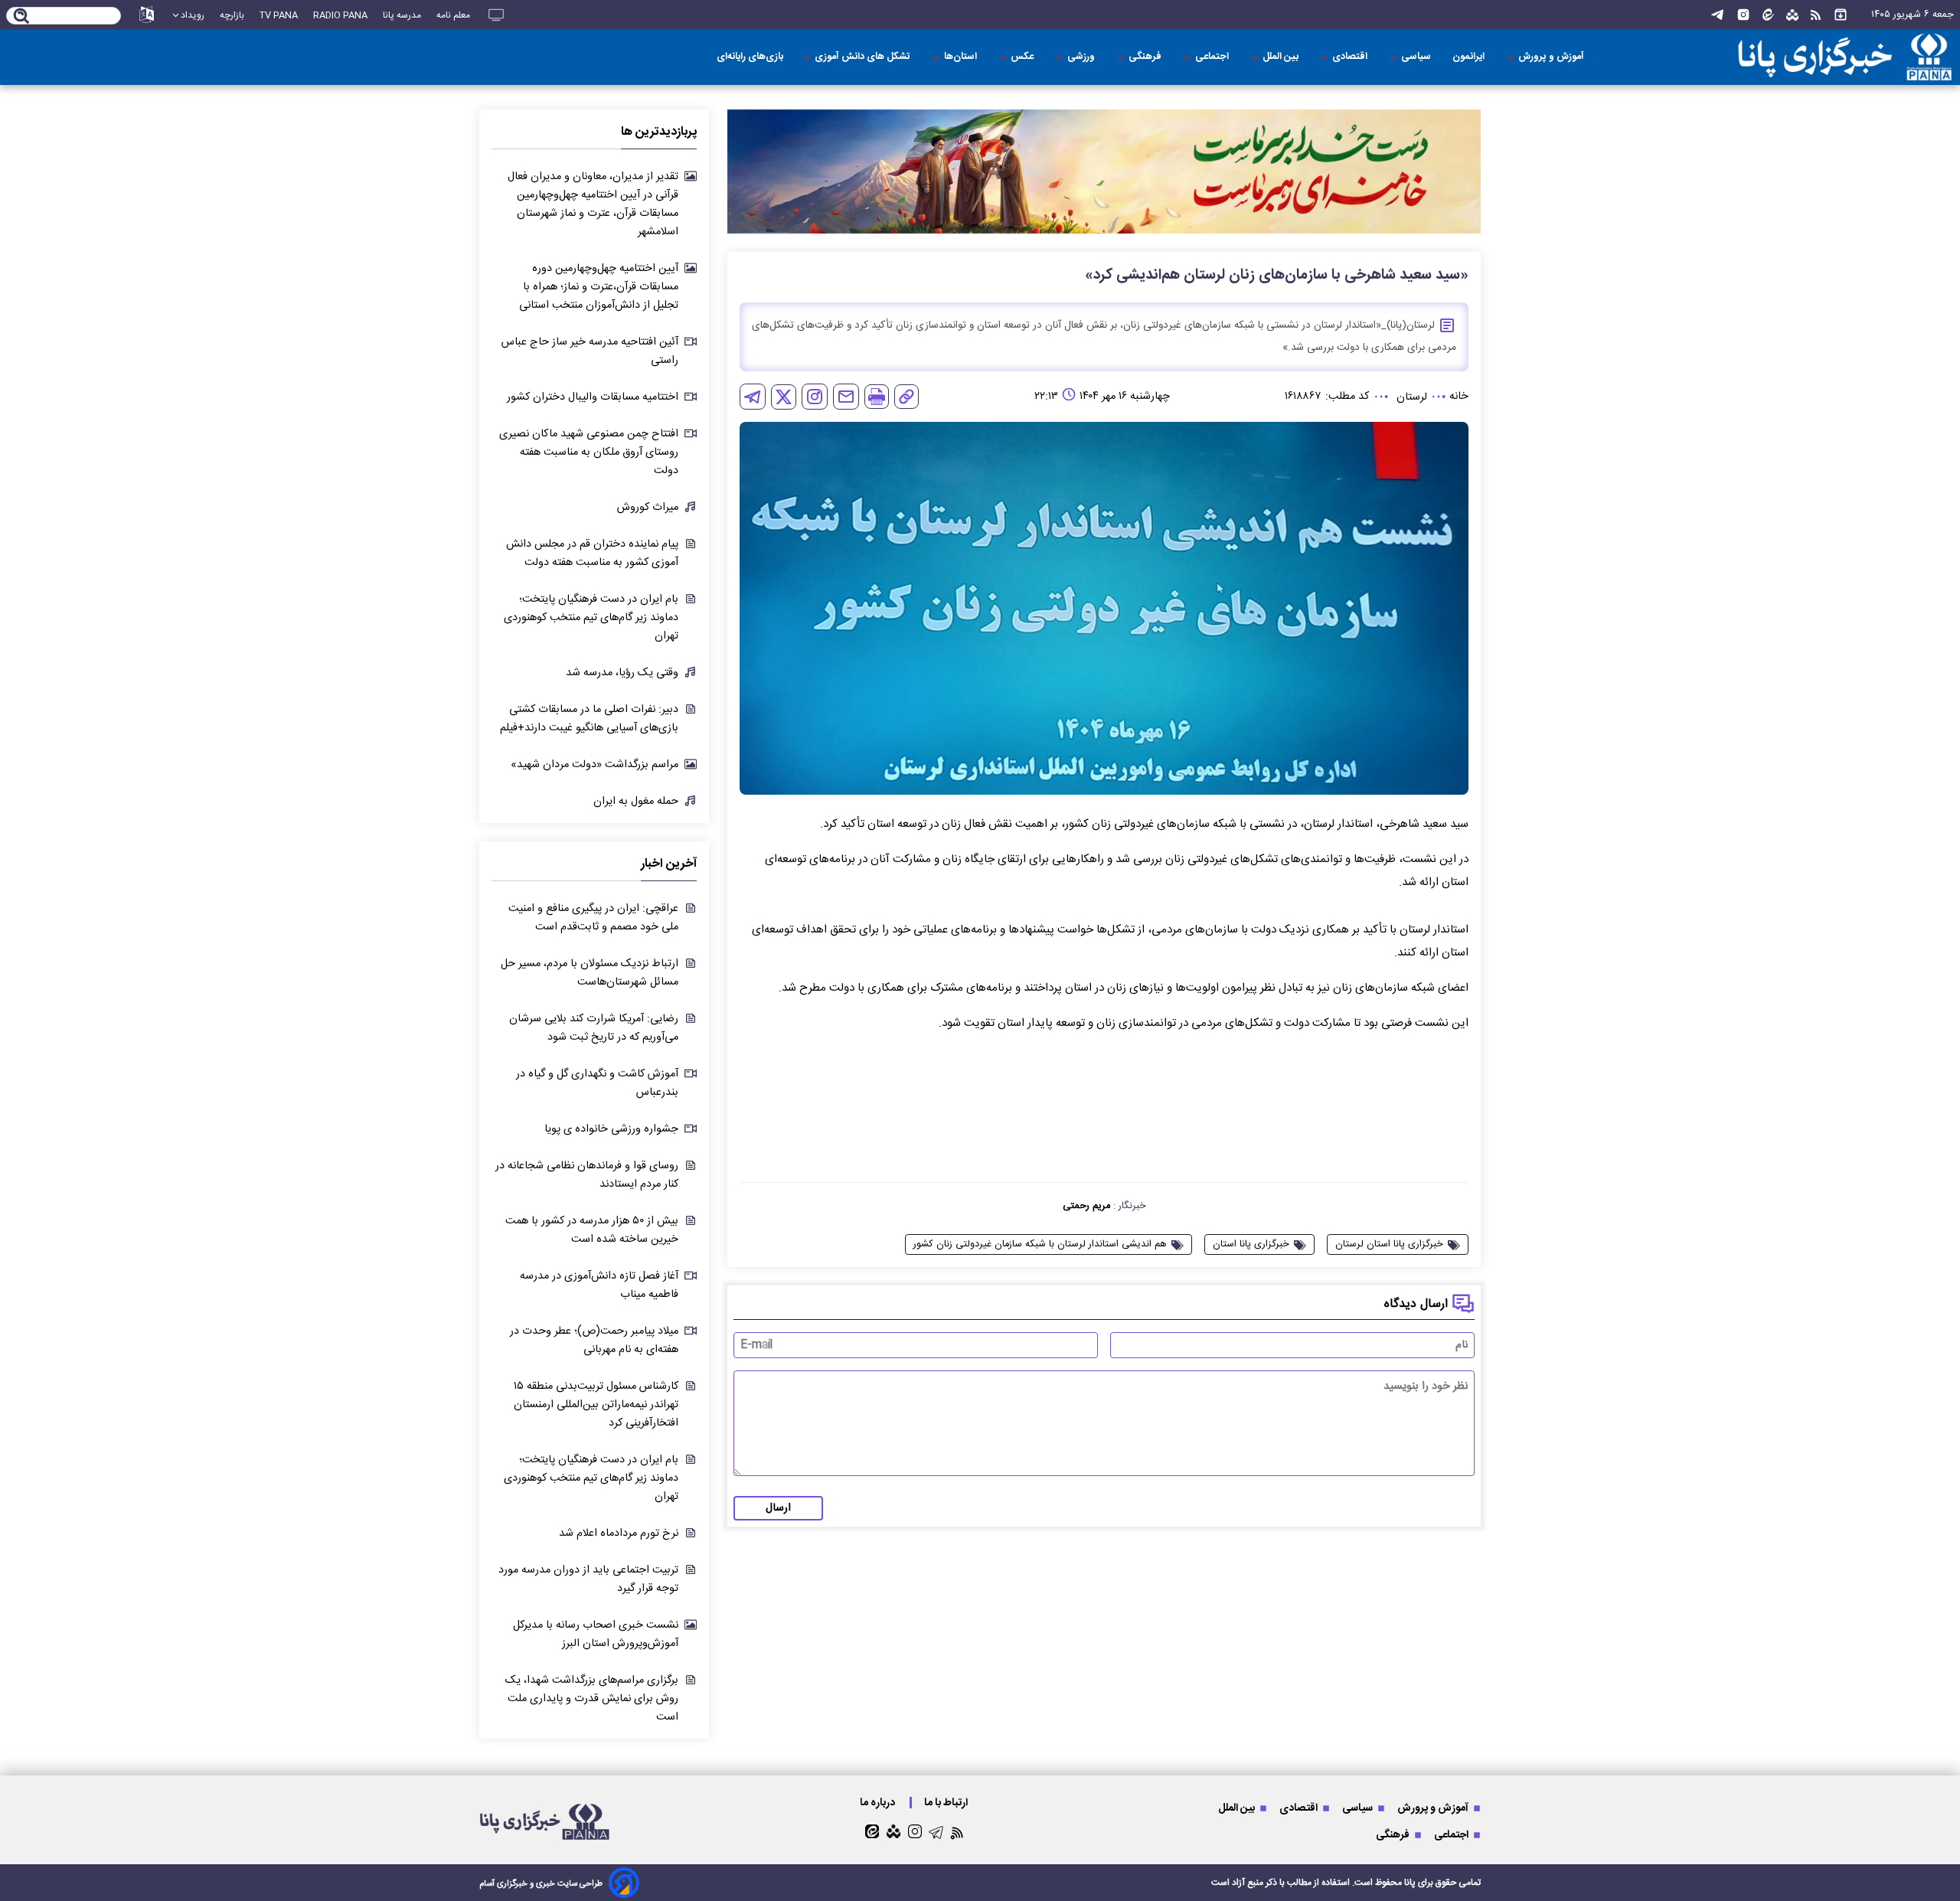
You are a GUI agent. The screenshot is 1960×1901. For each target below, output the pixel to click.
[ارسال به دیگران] (846, 397)
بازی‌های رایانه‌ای (750, 57)
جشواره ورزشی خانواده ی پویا (611, 1129)
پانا (1410, 1883)
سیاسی (1417, 57)
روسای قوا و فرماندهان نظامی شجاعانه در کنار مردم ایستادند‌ (587, 1175)
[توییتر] (784, 397)
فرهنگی (1146, 57)
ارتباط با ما (947, 1803)
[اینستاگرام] (1743, 15)
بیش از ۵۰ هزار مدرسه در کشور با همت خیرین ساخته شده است (592, 1230)
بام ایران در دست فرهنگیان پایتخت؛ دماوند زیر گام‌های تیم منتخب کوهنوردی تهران (591, 618)
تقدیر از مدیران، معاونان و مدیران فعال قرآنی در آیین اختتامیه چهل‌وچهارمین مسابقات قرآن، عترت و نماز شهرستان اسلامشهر (593, 204)
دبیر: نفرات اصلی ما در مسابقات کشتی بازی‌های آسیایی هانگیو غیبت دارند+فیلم (589, 719)
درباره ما (879, 1803)
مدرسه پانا (402, 15)
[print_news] (877, 397)
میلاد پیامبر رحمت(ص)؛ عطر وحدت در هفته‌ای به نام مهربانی (594, 1341)
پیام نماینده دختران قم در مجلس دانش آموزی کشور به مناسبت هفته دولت (592, 554)
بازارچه (232, 15)
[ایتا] (1768, 15)
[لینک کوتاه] (906, 397)
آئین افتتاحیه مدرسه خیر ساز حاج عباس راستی (590, 351)
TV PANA (279, 15)
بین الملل (1282, 57)
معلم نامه (453, 15)
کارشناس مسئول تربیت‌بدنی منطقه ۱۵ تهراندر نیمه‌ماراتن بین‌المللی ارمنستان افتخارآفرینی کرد (596, 1405)
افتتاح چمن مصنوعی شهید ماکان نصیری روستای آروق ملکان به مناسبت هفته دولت (589, 452)
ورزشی (1082, 57)
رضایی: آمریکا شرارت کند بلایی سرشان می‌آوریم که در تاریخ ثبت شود (594, 1028)
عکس (1023, 57)
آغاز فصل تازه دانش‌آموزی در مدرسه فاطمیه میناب (599, 1285)
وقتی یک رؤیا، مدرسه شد (622, 673)
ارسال (778, 1508)
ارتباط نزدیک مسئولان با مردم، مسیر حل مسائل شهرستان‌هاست (590, 973)
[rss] (1816, 15)
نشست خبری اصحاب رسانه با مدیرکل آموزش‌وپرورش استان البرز (596, 1635)
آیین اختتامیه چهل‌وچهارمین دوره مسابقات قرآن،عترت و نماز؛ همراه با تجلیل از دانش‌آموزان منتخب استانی (599, 287)
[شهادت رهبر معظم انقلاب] (1104, 172)
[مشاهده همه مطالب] (1841, 15)
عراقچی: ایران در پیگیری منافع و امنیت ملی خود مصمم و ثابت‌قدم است (593, 918)
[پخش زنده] (496, 15)
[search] (22, 17)
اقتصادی (1351, 57)
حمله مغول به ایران (636, 802)
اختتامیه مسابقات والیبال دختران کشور (593, 397)
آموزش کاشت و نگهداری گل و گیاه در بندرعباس (597, 1083)
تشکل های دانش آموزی (864, 57)
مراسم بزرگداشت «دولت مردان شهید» (595, 765)
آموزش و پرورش (1552, 57)
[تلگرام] (1717, 15)
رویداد (193, 15)
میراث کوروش (648, 508)
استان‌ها (962, 57)
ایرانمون (1470, 57)
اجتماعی (1213, 57)
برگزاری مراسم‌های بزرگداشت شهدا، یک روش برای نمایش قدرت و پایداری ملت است (592, 1699)
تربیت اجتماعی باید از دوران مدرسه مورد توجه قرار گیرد (588, 1579)
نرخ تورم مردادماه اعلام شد (619, 1534)
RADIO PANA (340, 15)
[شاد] (1792, 15)
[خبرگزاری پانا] (1818, 57)
